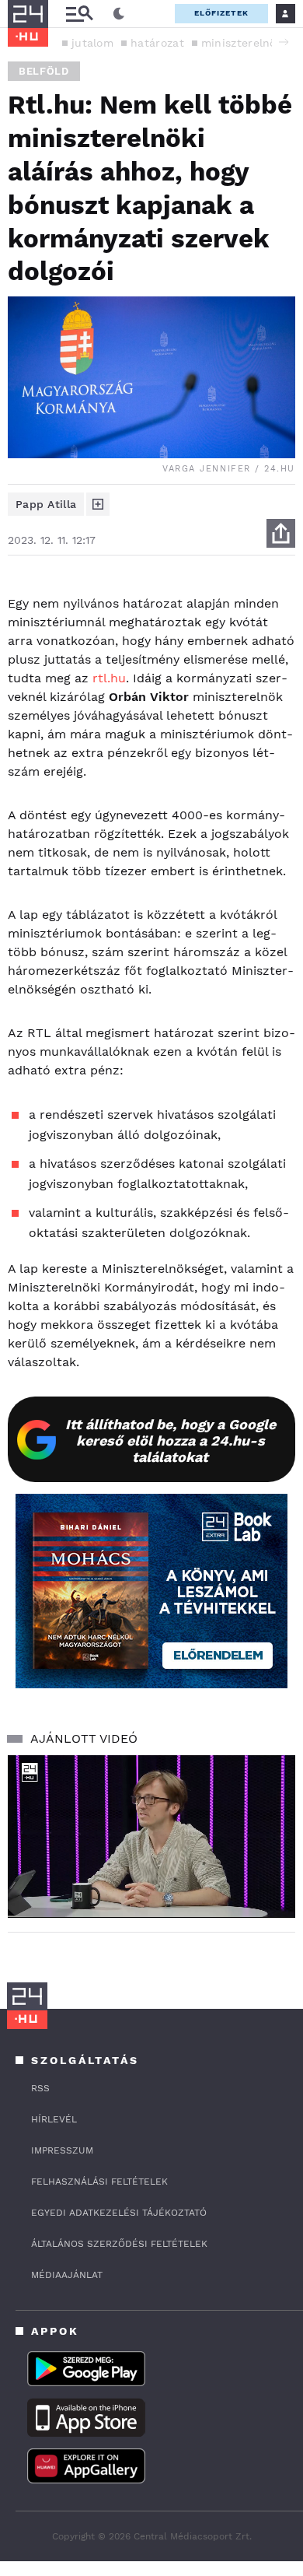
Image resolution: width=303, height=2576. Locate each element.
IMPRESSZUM (62, 2150)
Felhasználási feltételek (99, 2182)
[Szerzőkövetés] (98, 504)
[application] (151, 1836)
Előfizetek (221, 13)
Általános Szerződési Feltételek (119, 2244)
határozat (157, 43)
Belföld (44, 71)
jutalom (92, 43)
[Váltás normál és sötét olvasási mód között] (119, 14)
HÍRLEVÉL (54, 2119)
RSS (40, 2088)
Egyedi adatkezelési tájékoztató (119, 2213)
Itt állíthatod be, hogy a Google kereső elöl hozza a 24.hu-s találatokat (171, 1440)
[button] (284, 42)
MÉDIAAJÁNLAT (67, 2275)
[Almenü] (79, 14)
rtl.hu (109, 678)
